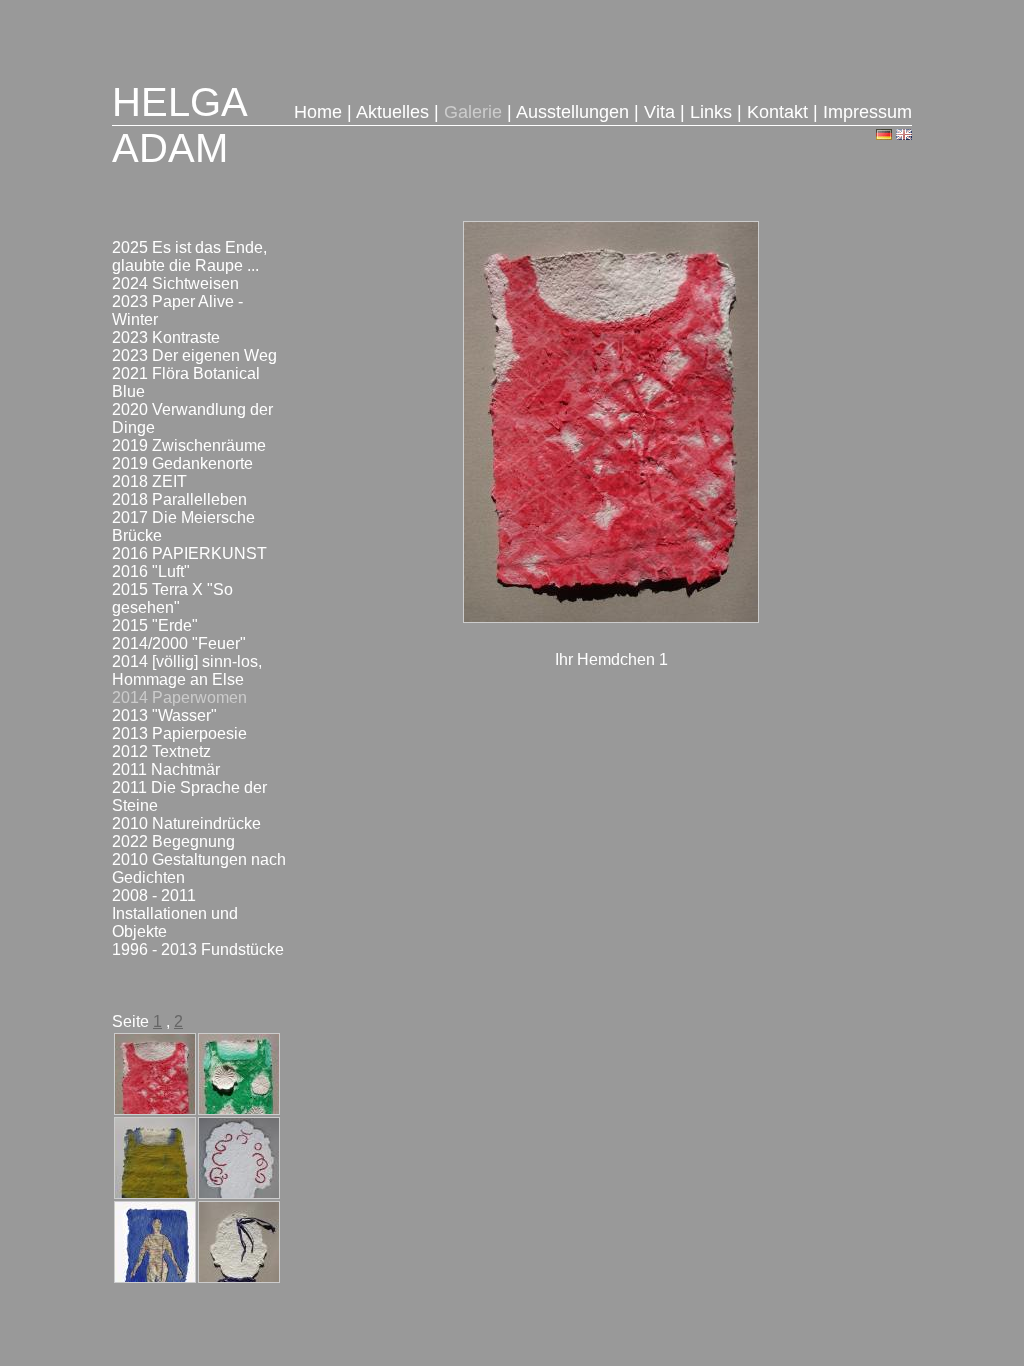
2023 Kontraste (166, 337)
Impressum (867, 112)
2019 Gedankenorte (182, 463)
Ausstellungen (572, 112)
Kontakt (777, 112)
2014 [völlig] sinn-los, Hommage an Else (187, 670)
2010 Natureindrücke (186, 823)
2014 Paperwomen (179, 697)
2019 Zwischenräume (189, 445)
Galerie (473, 112)
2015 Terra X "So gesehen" (172, 598)
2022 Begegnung (173, 841)
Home (318, 112)
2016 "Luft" (151, 571)
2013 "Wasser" (164, 715)
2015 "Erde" (155, 625)
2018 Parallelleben (179, 499)
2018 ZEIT (149, 481)
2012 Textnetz (161, 751)
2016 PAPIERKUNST (189, 553)
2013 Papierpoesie (179, 733)
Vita (659, 112)
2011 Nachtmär (166, 769)
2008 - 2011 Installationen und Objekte (175, 913)
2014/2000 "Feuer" (179, 643)
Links (711, 112)
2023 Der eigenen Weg (194, 355)
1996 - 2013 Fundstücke (198, 949)
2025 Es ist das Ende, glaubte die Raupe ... (189, 256)
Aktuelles (392, 112)
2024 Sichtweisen (175, 283)
